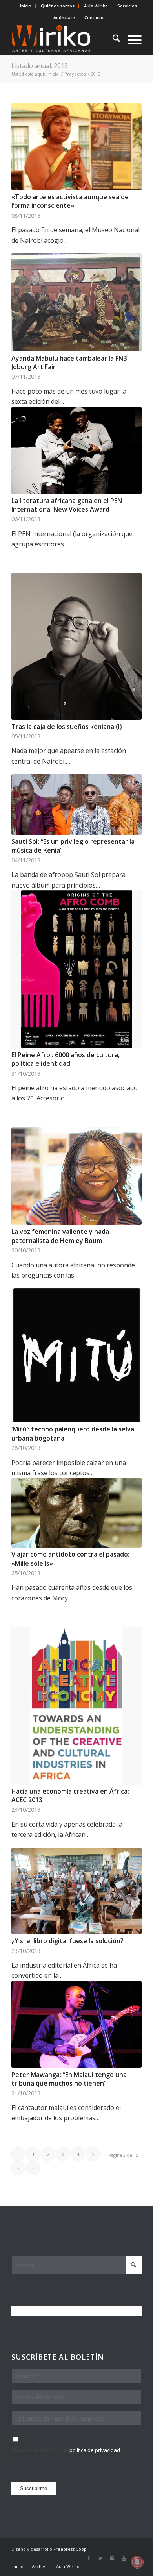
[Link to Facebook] (89, 2558)
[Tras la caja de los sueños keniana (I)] (76, 646)
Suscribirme (34, 2488)
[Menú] (131, 39)
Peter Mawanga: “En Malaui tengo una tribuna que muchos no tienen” (69, 2079)
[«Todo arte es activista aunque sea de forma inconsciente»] (76, 147)
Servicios (127, 6)
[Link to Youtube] (124, 2558)
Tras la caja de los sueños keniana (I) (67, 727)
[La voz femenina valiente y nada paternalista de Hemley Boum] (76, 1176)
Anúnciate (64, 18)
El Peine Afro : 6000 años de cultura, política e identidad (66, 1059)
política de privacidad (95, 2450)
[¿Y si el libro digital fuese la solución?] (76, 1891)
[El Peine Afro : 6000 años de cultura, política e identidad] (76, 969)
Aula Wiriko (96, 6)
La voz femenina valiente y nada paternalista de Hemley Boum (60, 1236)
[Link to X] (100, 2558)
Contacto (94, 18)
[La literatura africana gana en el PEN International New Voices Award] (76, 450)
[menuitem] (26, 6)
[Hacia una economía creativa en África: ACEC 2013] (76, 1705)
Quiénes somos (58, 6)
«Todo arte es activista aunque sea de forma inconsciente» (70, 201)
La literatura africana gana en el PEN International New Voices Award (67, 505)
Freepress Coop (70, 2549)
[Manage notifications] (137, 2562)
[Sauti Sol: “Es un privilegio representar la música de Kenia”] (76, 804)
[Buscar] (112, 39)
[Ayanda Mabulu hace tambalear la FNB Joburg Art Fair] (76, 302)
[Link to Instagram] (112, 2558)
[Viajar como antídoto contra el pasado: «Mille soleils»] (76, 1513)
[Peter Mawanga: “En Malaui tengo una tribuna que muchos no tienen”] (76, 2024)
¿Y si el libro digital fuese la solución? (67, 1941)
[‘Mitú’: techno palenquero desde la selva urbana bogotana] (76, 1355)
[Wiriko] (63, 39)
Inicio (26, 6)
